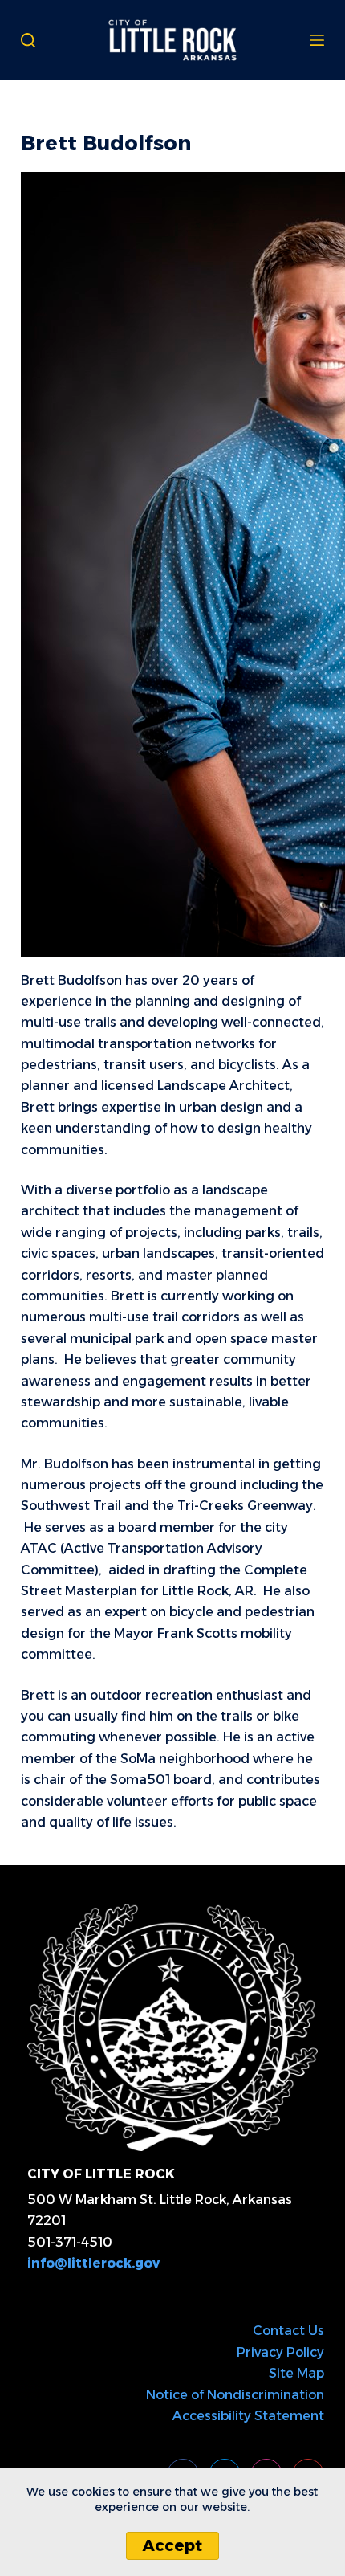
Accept (172, 2545)
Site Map (296, 2373)
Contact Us (288, 2331)
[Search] (28, 40)
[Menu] (317, 40)
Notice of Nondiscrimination (235, 2395)
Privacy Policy (280, 2352)
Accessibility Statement (248, 2416)
